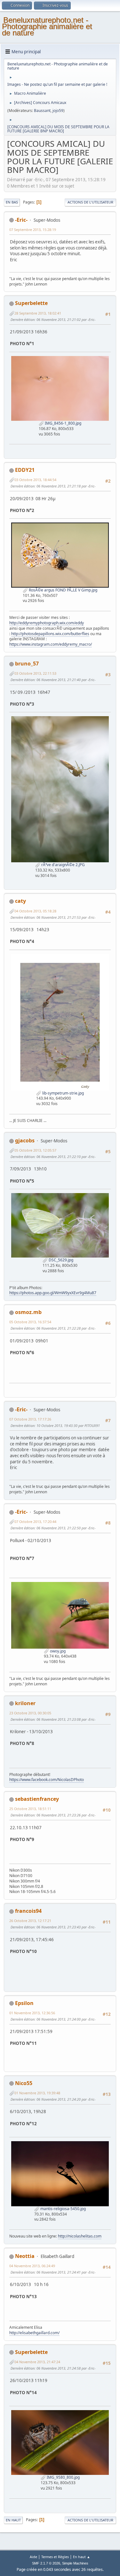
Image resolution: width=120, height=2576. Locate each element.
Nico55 (24, 2083)
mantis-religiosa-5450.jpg (63, 2209)
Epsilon (24, 2003)
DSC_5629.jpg (60, 1260)
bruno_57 (27, 664)
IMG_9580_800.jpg (63, 2477)
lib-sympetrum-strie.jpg (63, 1093)
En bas (12, 202)
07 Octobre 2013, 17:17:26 (30, 1419)
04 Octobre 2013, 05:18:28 (35, 911)
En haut (13, 2520)
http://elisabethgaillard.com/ (34, 2333)
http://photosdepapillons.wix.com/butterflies (50, 634)
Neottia (25, 2256)
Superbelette (31, 303)
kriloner (25, 1703)
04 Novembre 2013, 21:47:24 (37, 2362)
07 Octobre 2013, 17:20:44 (35, 1522)
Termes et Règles (55, 2557)
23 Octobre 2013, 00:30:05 (30, 1713)
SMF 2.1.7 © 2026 (46, 2563)
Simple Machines (75, 2563)
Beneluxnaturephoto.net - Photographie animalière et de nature (47, 26)
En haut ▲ (82, 2557)
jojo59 (58, 111)
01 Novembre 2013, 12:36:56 (32, 2013)
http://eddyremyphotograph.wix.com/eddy (47, 623)
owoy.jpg (57, 1651)
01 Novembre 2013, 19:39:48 (37, 2093)
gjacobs (25, 1140)
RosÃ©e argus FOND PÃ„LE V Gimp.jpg (63, 590)
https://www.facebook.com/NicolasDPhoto (47, 1780)
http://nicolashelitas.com (80, 2236)
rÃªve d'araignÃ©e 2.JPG (63, 865)
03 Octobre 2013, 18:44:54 (35, 480)
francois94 (28, 1911)
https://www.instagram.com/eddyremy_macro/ (51, 644)
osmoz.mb (28, 1312)
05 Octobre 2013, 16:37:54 (30, 1322)
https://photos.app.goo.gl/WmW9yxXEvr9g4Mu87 (53, 1293)
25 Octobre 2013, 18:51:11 (30, 1809)
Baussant (42, 111)
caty (20, 901)
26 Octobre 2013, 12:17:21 (30, 1921)
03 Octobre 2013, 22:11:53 (35, 673)
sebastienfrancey (37, 1799)
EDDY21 (25, 470)
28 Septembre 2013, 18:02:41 (38, 313)
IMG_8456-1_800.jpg (63, 423)
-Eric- (21, 220)
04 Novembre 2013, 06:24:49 (32, 2266)
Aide (33, 2557)
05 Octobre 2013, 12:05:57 (35, 1150)
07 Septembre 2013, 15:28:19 (33, 230)
